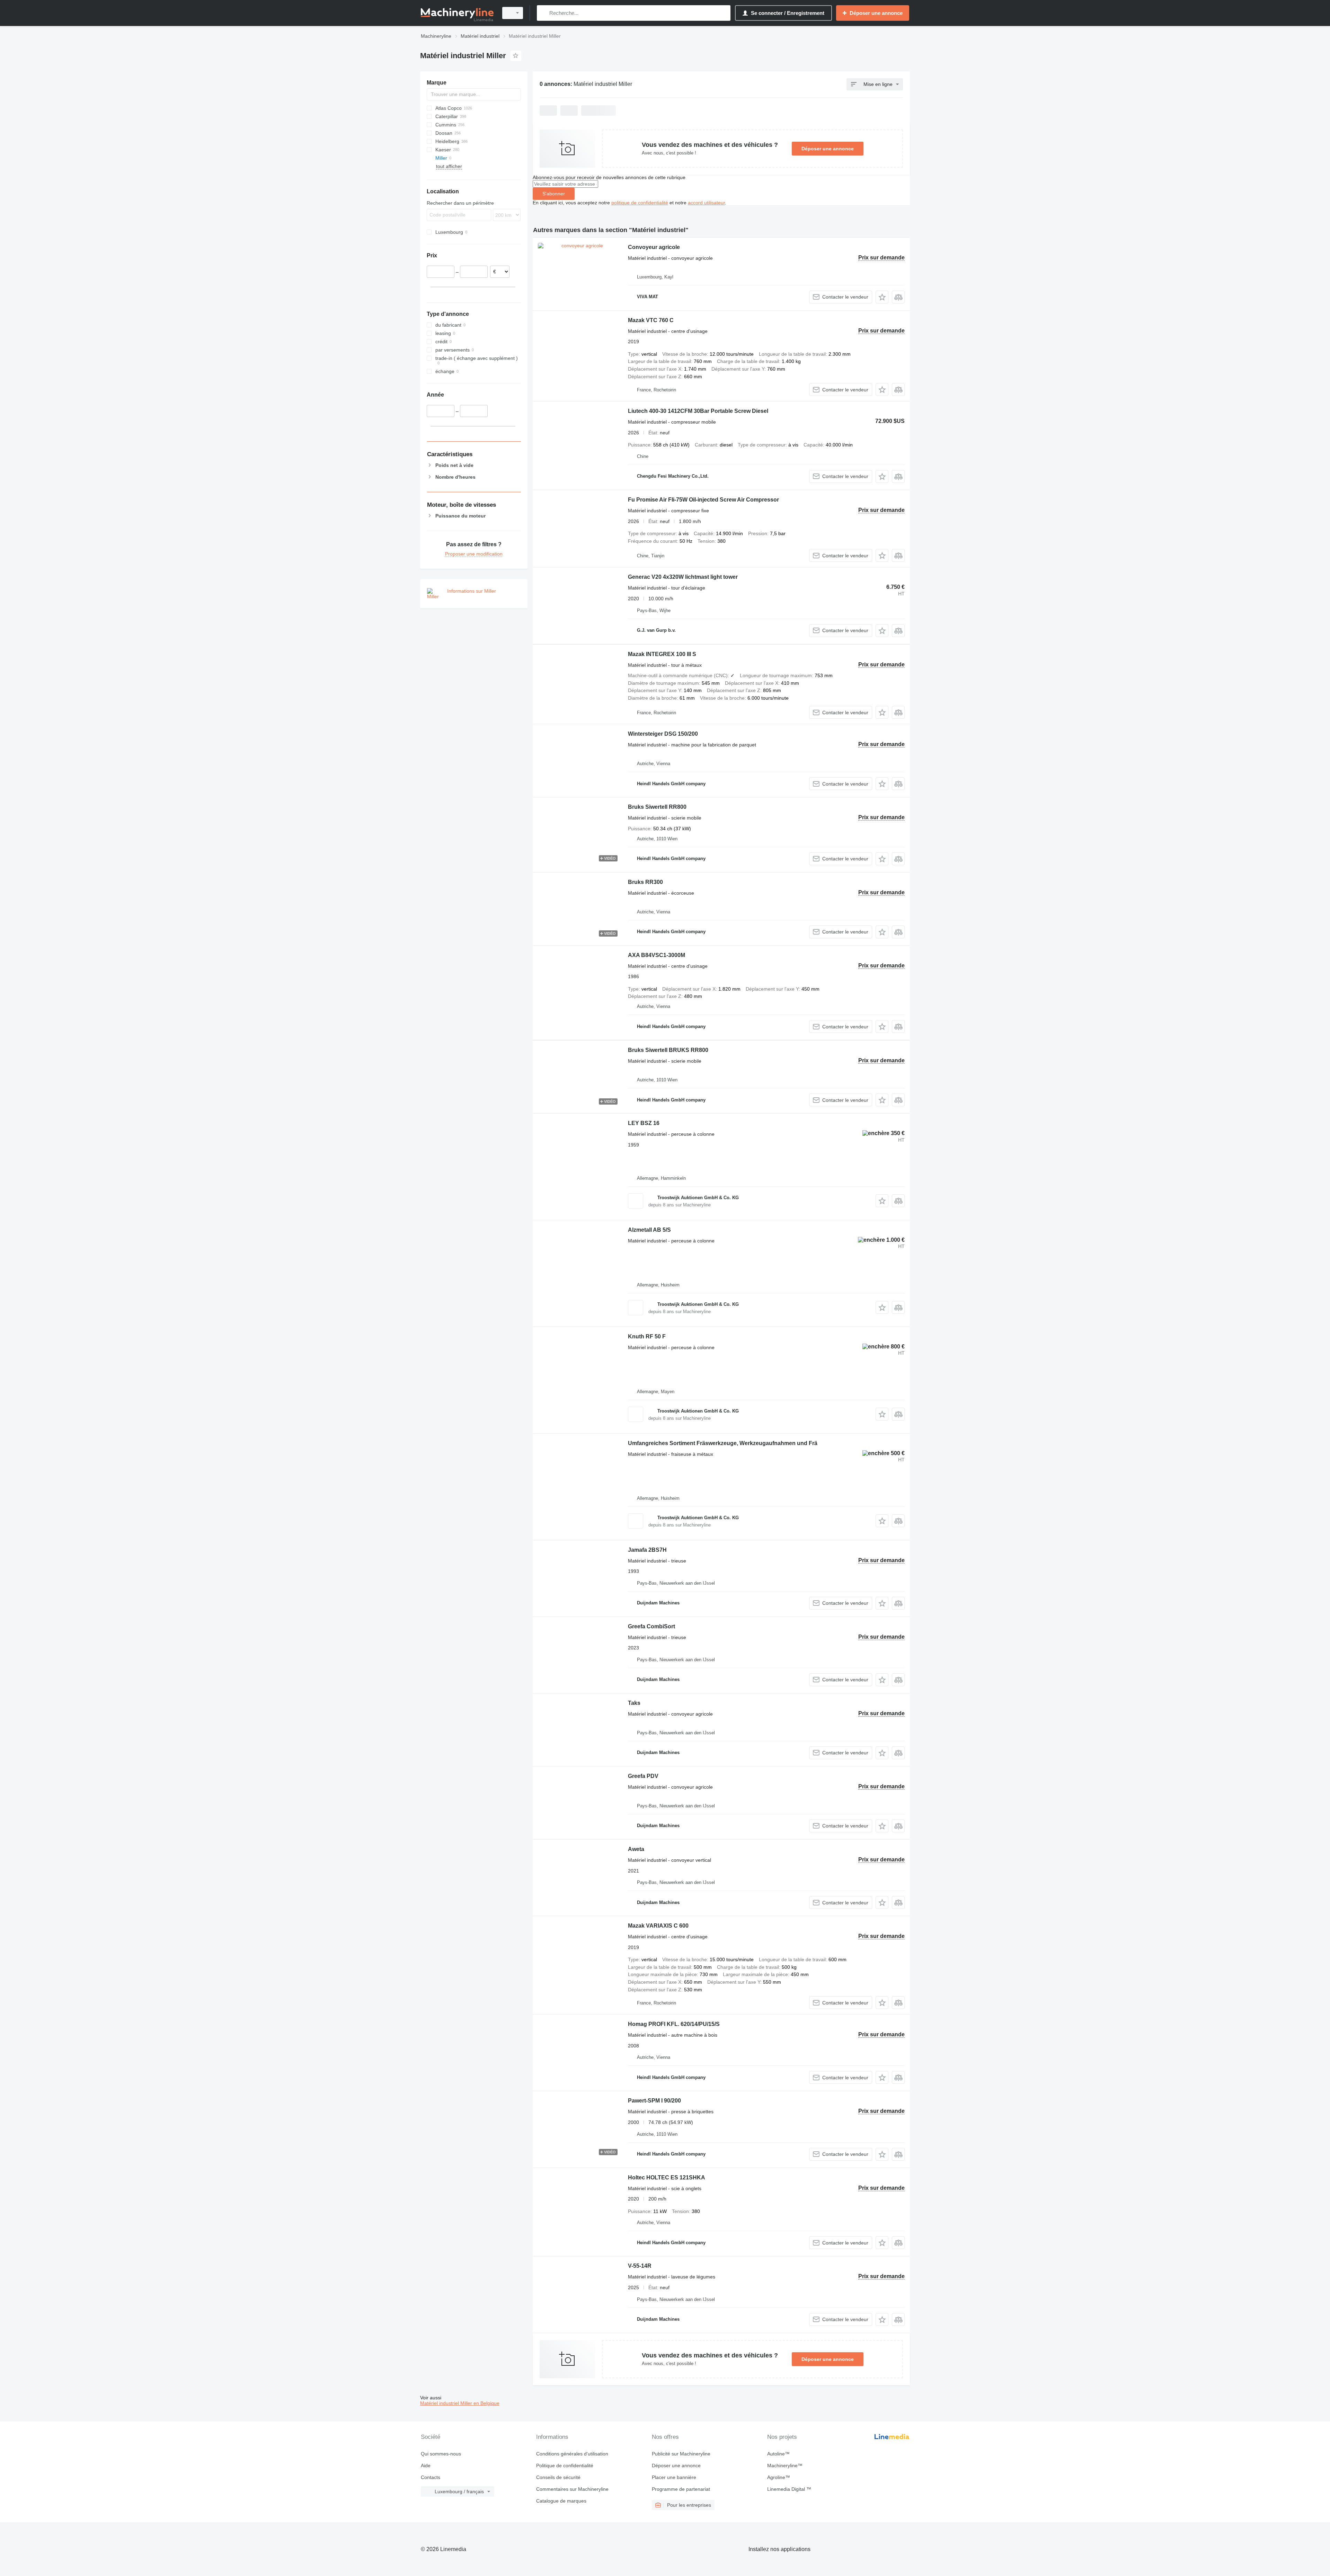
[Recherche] (544, 13)
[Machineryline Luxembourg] (457, 13)
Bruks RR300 (645, 882)
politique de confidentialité (640, 203)
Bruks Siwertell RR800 (657, 807)
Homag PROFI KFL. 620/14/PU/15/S (674, 2024)
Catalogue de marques (561, 2501)
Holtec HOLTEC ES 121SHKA (667, 2177)
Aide (426, 2466)
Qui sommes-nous (441, 2454)
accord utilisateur (706, 203)
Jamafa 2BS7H (647, 1550)
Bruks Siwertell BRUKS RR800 (668, 1050)
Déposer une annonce (828, 149)
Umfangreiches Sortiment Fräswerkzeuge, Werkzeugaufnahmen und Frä (723, 1443)
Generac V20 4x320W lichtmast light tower (683, 577)
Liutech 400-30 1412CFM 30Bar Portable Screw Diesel (698, 411)
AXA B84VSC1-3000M (657, 955)
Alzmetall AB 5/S (649, 1230)
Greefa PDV (643, 1776)
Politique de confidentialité (565, 2466)
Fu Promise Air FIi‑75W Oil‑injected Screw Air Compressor (703, 500)
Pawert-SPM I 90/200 (654, 2101)
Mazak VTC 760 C (651, 320)
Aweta (636, 1849)
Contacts (431, 2477)
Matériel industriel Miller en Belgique (460, 2403)
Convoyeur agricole (654, 247)
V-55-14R (640, 2266)
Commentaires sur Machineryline (572, 2489)
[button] (882, 297)
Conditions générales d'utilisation (572, 2454)
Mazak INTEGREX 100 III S (662, 654)
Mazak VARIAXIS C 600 (658, 1926)
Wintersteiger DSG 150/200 (663, 734)
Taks (634, 1703)
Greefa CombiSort (651, 1626)
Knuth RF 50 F (647, 1336)
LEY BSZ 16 (644, 1123)
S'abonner (554, 194)
